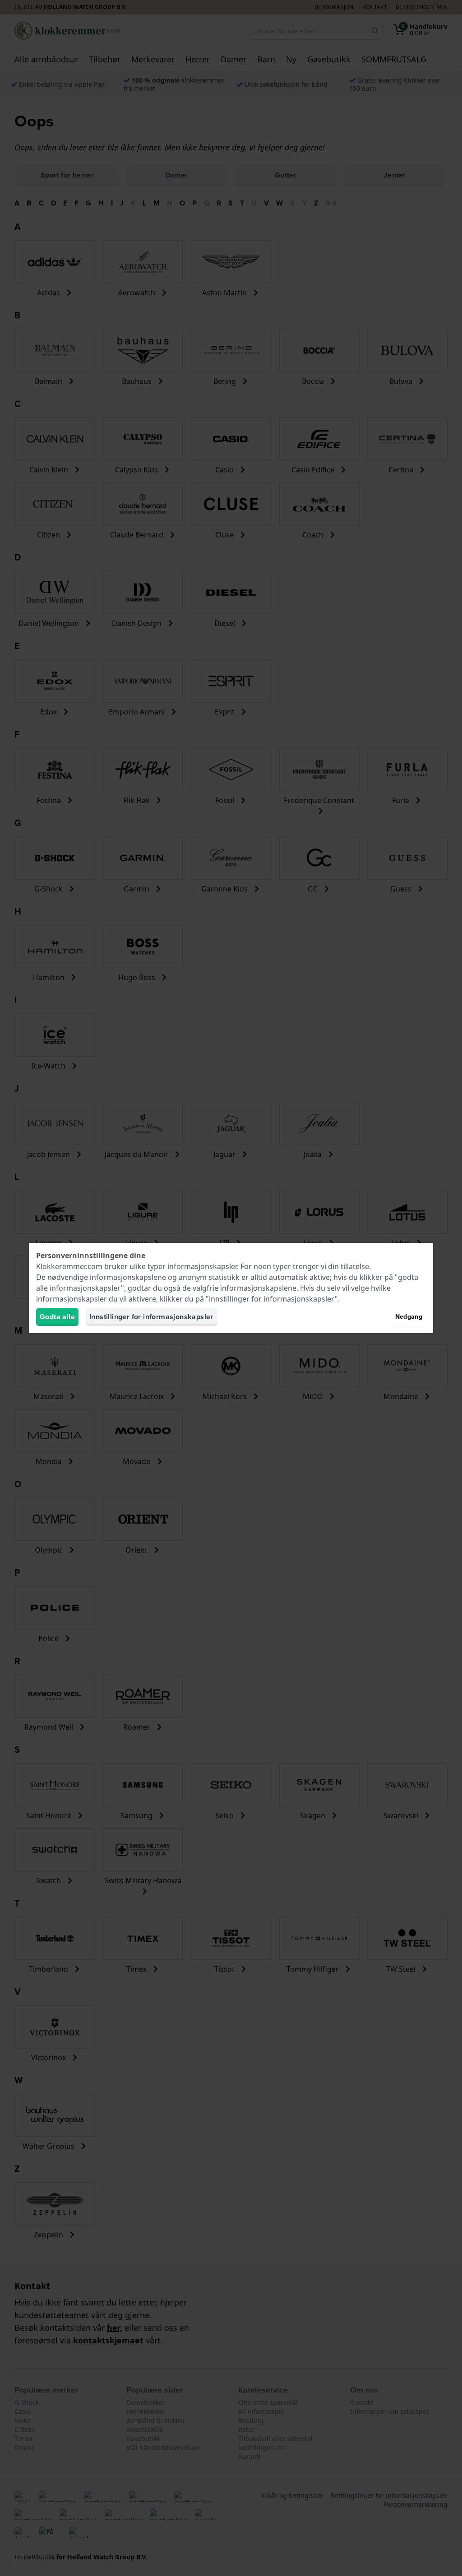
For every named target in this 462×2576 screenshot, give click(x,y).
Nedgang (409, 1317)
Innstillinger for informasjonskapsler (151, 1317)
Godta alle (57, 1317)
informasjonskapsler (202, 1266)
